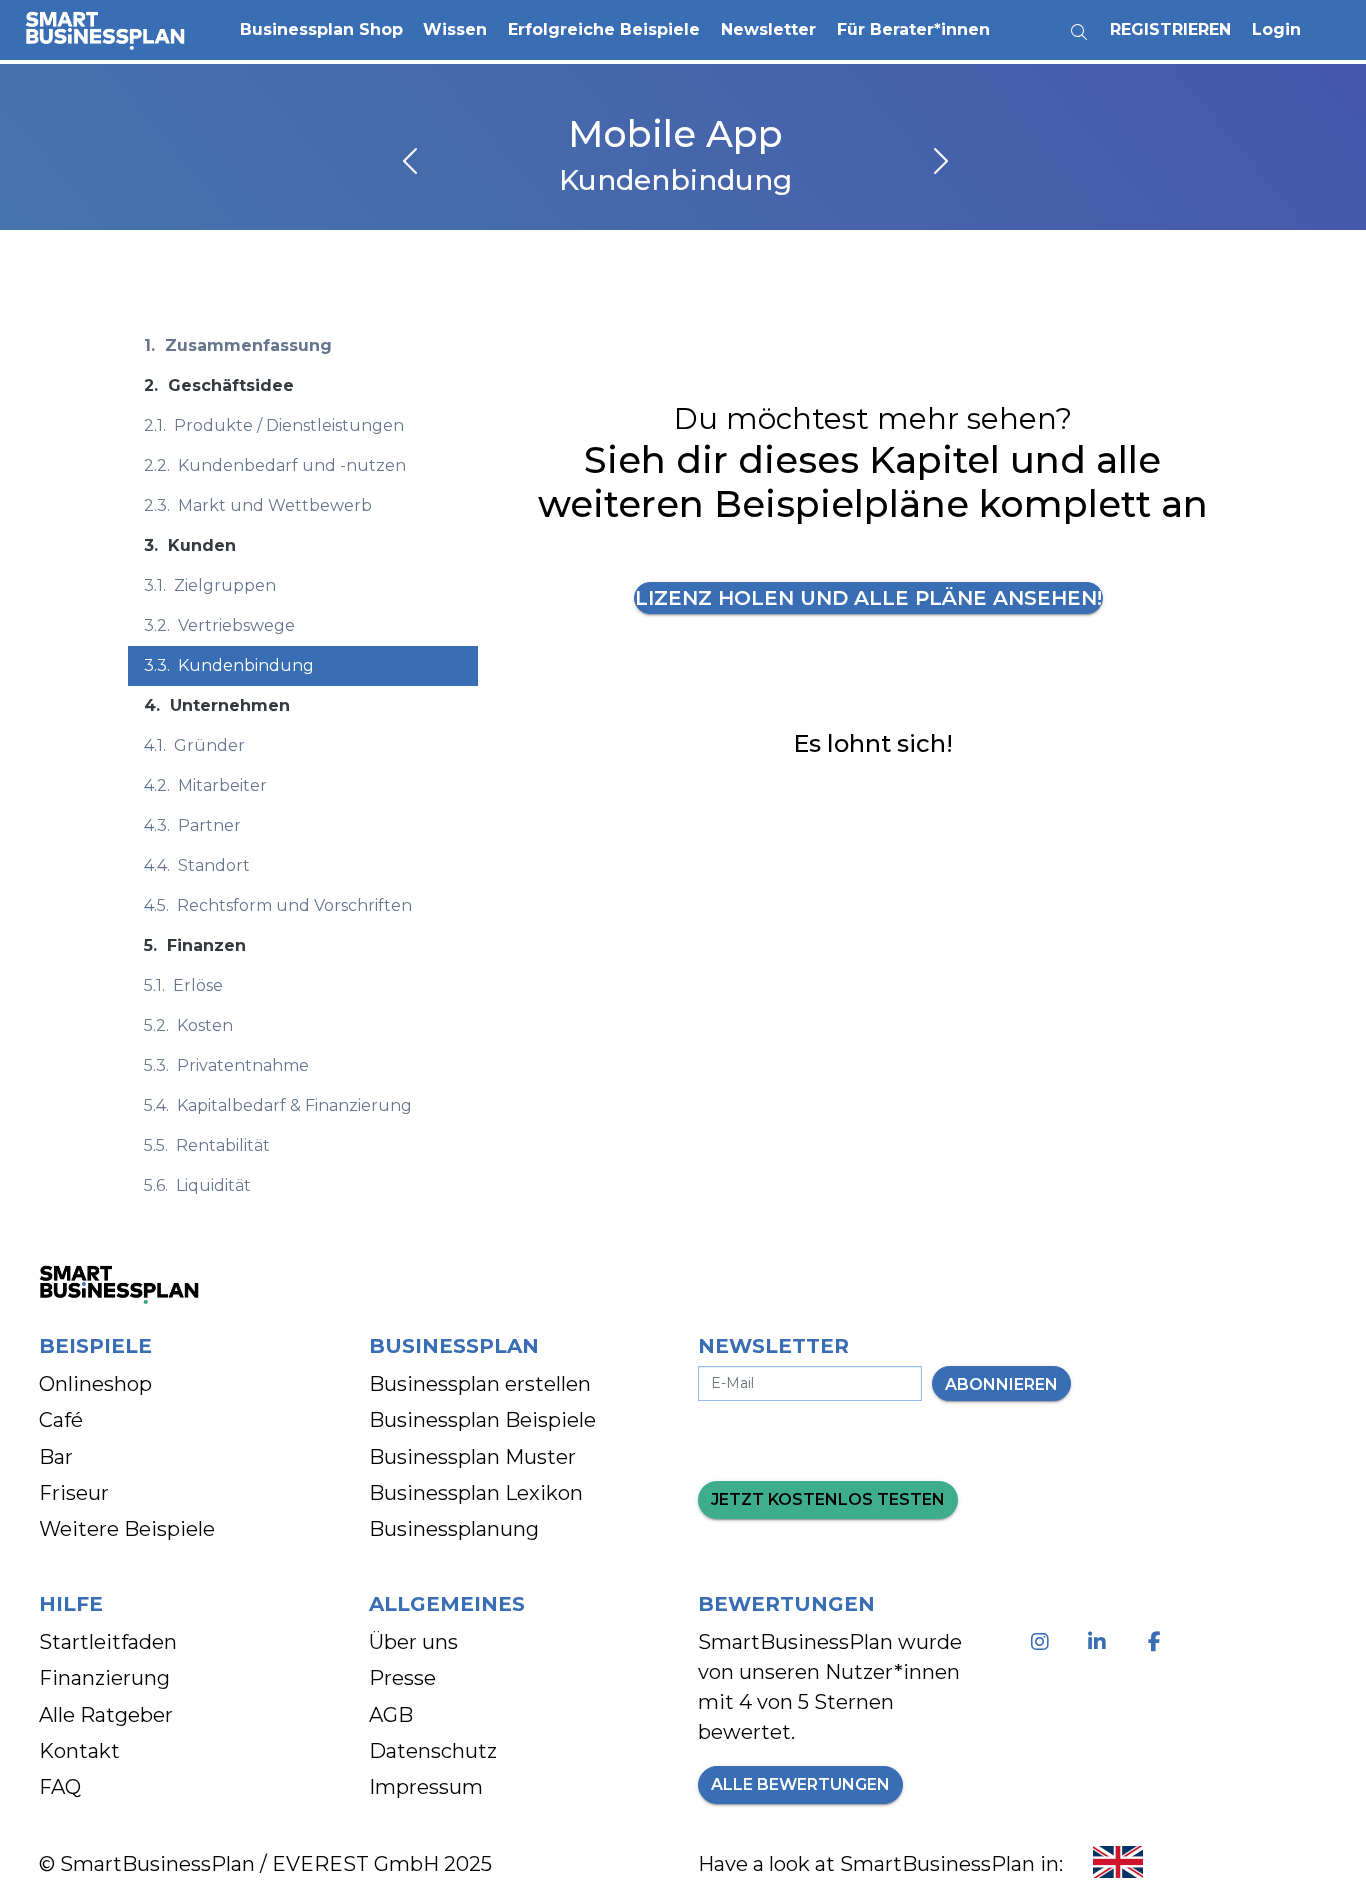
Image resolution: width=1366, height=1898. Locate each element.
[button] (321, 30)
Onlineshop (95, 1384)
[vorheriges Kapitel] (412, 163)
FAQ (60, 1787)
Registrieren (1170, 29)
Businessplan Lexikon (476, 1493)
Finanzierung (104, 1678)
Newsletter (768, 29)
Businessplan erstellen (480, 1384)
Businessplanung (454, 1529)
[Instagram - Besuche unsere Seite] (1044, 1642)
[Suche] (1079, 24)
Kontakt (79, 1751)
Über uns (413, 1642)
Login (1276, 29)
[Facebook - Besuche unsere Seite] (1158, 1642)
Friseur (74, 1493)
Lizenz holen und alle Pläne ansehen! (868, 598)
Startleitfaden (108, 1642)
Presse (402, 1678)
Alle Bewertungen (800, 1784)
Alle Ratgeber (106, 1715)
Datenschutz (433, 1751)
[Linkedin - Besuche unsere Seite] (1101, 1642)
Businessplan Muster (472, 1457)
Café (61, 1420)
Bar (56, 1457)
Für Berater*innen (913, 29)
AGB (391, 1715)
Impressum (426, 1787)
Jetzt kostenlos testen (828, 1499)
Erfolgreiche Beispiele (604, 29)
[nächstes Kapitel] (939, 163)
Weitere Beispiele (127, 1529)
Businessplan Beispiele (482, 1420)
